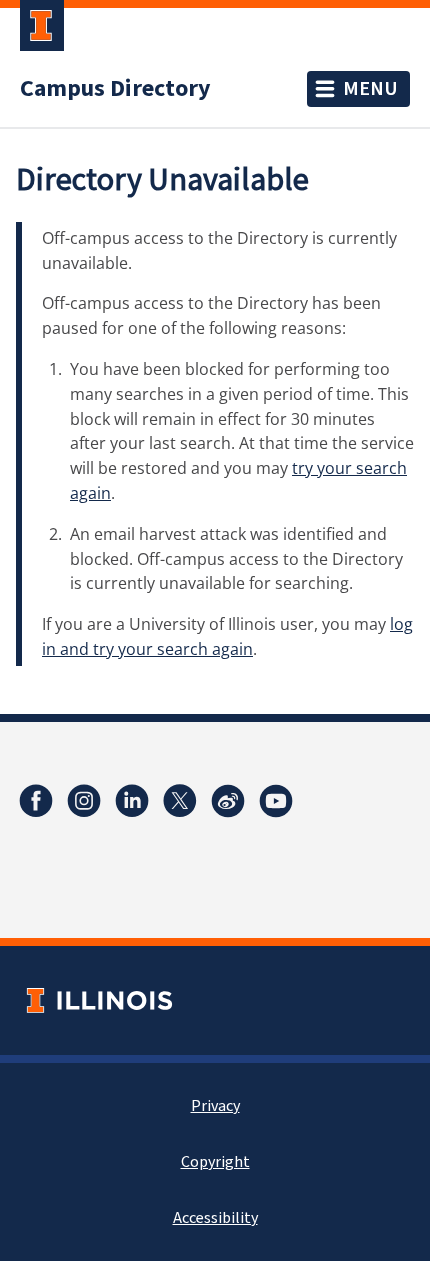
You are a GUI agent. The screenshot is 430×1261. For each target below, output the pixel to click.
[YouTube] (276, 801)
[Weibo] (228, 801)
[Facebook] (36, 801)
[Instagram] (84, 801)
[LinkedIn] (132, 801)
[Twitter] (180, 801)
